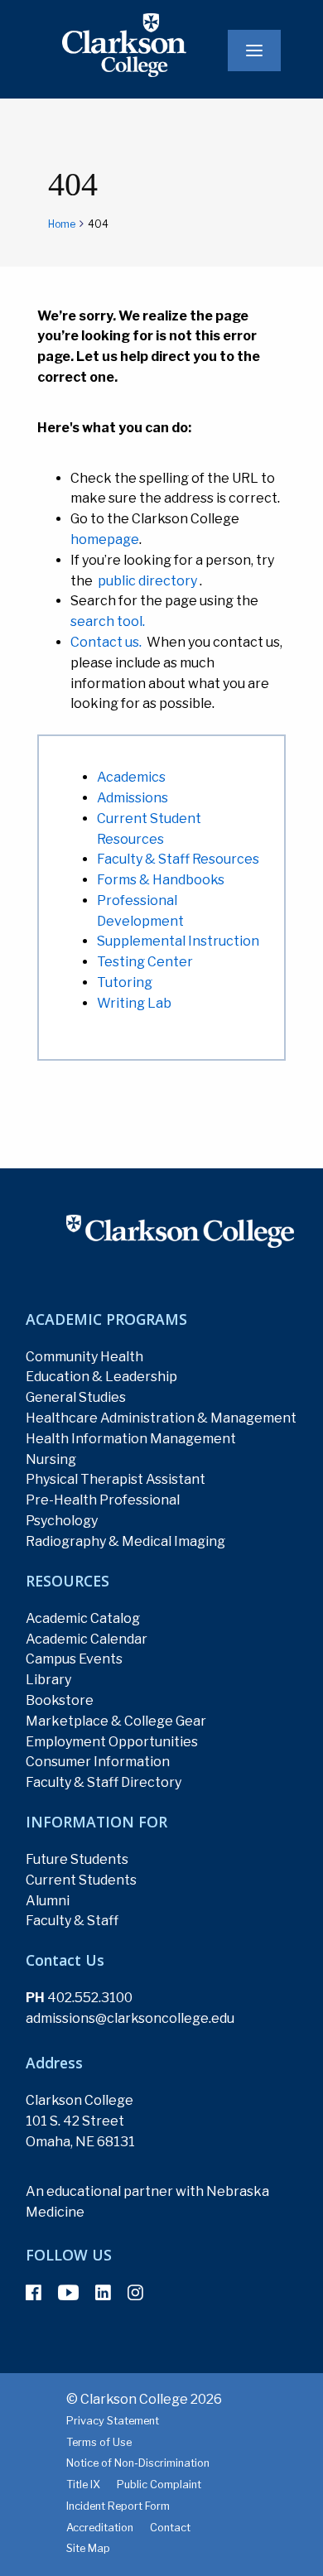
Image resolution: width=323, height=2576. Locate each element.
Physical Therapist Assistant (116, 1479)
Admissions (133, 798)
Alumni (48, 1901)
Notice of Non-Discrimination (138, 2463)
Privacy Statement (113, 2421)
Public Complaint (159, 2485)
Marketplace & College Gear (116, 1721)
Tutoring (125, 982)
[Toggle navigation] (254, 51)
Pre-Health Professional (103, 1500)
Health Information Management (131, 1439)
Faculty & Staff (72, 1921)
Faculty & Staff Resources (178, 859)
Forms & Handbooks (161, 880)
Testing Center (145, 962)
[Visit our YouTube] (68, 2293)
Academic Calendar (87, 1639)
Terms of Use (99, 2442)
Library (48, 1680)
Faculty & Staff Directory (104, 1782)
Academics (131, 777)
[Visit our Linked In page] (103, 2293)
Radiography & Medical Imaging (125, 1541)
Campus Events (74, 1659)
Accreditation (100, 2528)
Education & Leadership (101, 1377)
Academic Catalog (83, 1618)
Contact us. (106, 642)
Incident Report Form (118, 2506)
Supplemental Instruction (178, 941)
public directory (147, 581)
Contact (170, 2528)
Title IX (83, 2485)
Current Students (81, 1880)
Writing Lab (134, 1003)
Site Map (88, 2548)
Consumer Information (98, 1762)
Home (62, 224)
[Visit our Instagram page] (135, 2293)
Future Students (77, 1859)
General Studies (76, 1397)
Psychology (62, 1521)
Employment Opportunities (112, 1742)
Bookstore (60, 1700)
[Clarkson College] (99, 44)
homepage (105, 539)
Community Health (84, 1357)
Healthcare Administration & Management (161, 1418)
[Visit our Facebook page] (34, 2293)
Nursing (51, 1459)
